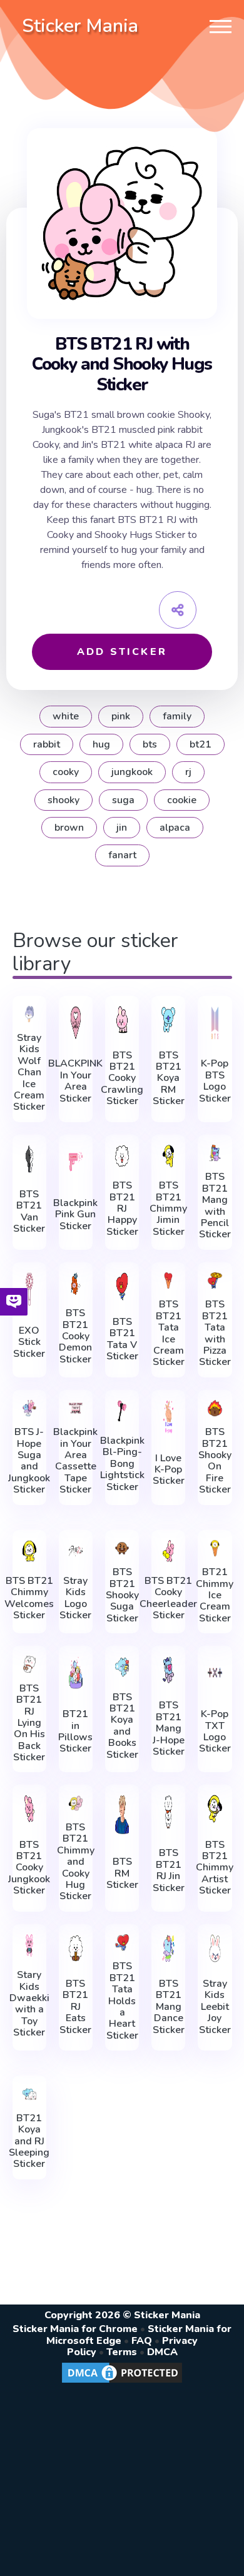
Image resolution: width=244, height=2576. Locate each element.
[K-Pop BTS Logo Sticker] (215, 1023)
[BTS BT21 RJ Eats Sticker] (76, 1948)
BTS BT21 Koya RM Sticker (169, 1078)
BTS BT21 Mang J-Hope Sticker (169, 1728)
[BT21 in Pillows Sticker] (76, 1673)
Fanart (122, 855)
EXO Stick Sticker (29, 1342)
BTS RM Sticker (122, 1873)
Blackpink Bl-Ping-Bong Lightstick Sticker (122, 1464)
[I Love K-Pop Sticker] (168, 1417)
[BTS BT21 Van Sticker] (29, 1159)
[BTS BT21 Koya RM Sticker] (168, 1020)
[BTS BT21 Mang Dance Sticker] (168, 1948)
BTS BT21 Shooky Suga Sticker (122, 1595)
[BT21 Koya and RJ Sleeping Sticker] (29, 2094)
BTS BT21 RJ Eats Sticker (75, 2007)
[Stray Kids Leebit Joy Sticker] (215, 1948)
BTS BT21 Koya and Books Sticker (122, 1726)
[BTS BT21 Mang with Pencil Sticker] (215, 1153)
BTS (150, 744)
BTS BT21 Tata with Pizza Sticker (215, 1333)
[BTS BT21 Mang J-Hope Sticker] (168, 1670)
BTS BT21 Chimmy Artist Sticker (215, 1868)
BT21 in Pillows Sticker (75, 1732)
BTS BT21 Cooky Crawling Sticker (122, 1078)
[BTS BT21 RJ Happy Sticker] (122, 1156)
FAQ (142, 2341)
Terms (122, 2352)
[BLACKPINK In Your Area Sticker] (76, 1023)
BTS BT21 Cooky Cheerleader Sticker (168, 1598)
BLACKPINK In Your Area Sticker (75, 1081)
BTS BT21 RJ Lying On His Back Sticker (29, 1723)
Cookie (182, 800)
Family (177, 716)
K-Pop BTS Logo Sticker (215, 1081)
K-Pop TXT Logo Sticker (215, 1732)
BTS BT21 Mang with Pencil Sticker (215, 1205)
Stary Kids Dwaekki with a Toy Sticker (29, 2004)
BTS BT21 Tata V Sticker (122, 1339)
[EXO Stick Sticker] (29, 1289)
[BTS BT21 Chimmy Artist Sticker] (215, 1809)
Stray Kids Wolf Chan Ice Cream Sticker (29, 1072)
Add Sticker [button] (122, 652)
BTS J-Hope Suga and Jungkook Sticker (29, 1461)
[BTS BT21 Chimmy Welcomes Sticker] (29, 1551)
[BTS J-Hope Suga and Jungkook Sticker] (29, 1408)
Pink (121, 716)
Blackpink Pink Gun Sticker (75, 1214)
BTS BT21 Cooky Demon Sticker (75, 1336)
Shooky (64, 800)
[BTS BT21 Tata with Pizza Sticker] (215, 1281)
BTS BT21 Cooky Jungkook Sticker (29, 1868)
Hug (101, 744)
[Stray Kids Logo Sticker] (76, 1551)
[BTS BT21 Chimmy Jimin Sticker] (168, 1156)
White (66, 716)
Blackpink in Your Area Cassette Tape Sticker (75, 1461)
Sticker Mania (80, 26)
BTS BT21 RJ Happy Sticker (122, 1209)
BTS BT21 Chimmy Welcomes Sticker (29, 1598)
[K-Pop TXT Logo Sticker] (215, 1673)
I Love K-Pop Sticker (169, 1470)
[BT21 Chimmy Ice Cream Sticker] (215, 1549)
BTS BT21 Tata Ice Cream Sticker (169, 1333)
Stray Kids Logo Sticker (75, 1598)
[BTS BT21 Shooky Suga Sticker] (122, 1549)
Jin (122, 828)
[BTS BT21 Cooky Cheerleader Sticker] (168, 1551)
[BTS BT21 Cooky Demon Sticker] (76, 1284)
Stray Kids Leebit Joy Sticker (215, 2007)
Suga (123, 800)
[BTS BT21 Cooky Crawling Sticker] (122, 1020)
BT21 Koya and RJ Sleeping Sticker (29, 2141)
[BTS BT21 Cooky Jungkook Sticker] (29, 1809)
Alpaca (175, 828)
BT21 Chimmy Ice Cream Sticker (215, 1595)
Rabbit (47, 744)
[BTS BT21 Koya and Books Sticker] (122, 1667)
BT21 (201, 744)
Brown (69, 828)
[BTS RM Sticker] (122, 1814)
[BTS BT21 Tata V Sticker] (122, 1286)
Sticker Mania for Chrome (75, 2329)
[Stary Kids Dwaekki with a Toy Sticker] (29, 1945)
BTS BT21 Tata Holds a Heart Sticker (122, 2001)
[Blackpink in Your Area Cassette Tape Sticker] (76, 1408)
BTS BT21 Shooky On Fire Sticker (215, 1461)
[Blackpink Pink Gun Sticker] (76, 1162)
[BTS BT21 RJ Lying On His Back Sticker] (29, 1664)
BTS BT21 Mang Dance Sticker (169, 2007)
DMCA (162, 2352)
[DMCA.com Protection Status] (122, 2382)
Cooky (66, 772)
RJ (188, 772)
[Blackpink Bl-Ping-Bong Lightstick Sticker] (122, 1411)
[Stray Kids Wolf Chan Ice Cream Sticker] (29, 1014)
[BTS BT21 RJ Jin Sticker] (168, 1812)
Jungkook (132, 772)
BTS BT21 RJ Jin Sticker (169, 1870)
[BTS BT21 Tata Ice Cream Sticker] (168, 1281)
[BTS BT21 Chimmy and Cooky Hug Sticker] (76, 1803)
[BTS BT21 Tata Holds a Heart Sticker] (122, 1943)
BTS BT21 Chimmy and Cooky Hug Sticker (76, 1862)
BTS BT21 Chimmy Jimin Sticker (168, 1209)
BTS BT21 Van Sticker (29, 1212)
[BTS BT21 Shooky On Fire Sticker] (215, 1408)
